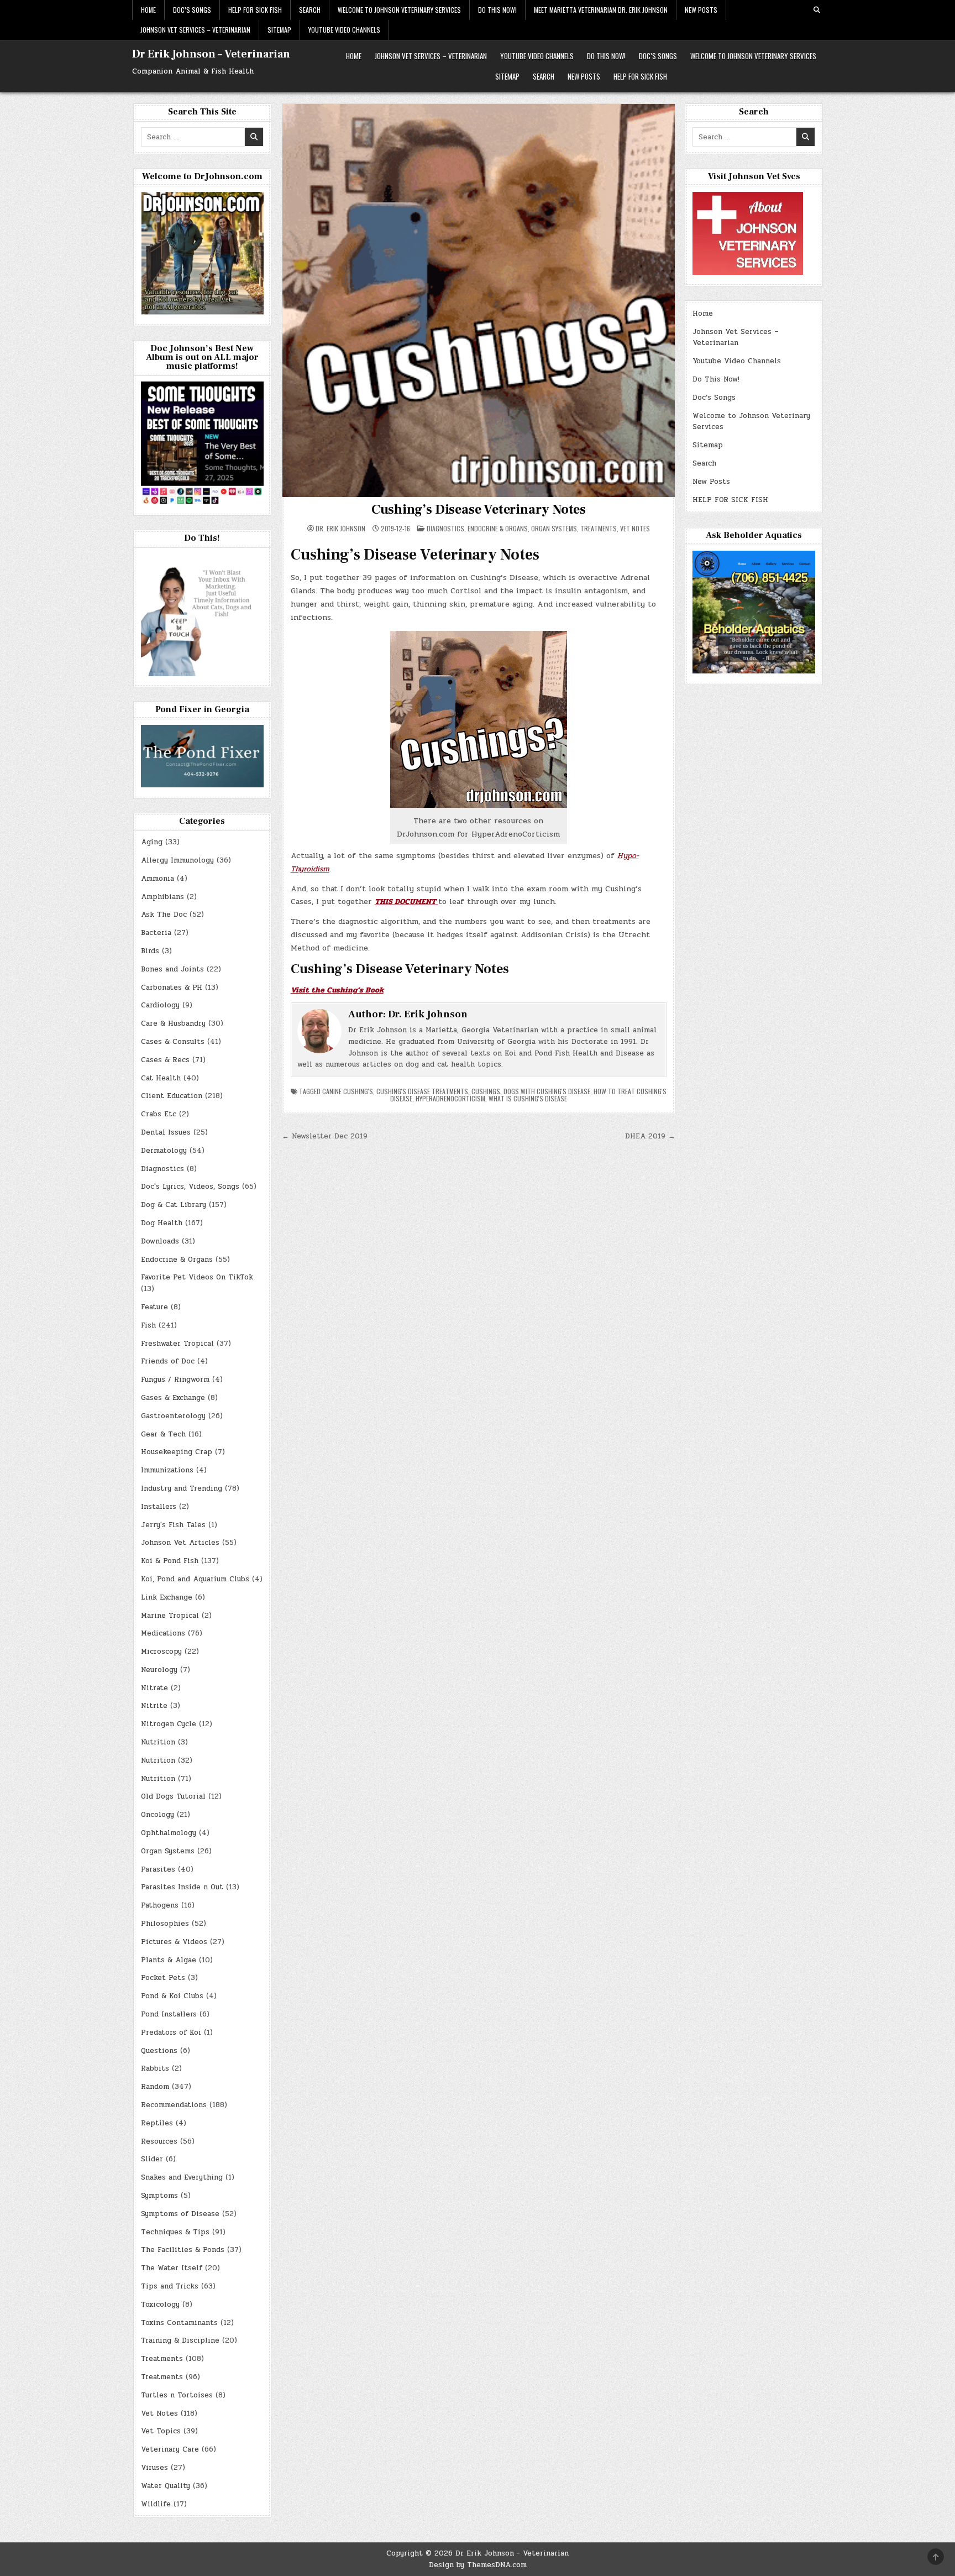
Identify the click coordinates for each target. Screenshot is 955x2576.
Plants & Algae (169, 1960)
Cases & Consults (173, 1042)
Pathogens (160, 1905)
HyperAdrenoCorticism (450, 1098)
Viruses (154, 2468)
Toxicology (160, 2305)
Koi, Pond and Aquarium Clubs (195, 1579)
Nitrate (154, 1688)
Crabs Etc (159, 1114)
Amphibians (162, 897)
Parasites (158, 1869)
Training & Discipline (180, 2340)
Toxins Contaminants (179, 2323)
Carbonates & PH (172, 987)
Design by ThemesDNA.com (478, 2565)
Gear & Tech (163, 1434)
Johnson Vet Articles (180, 1543)
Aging (152, 842)
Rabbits (155, 2068)
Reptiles (157, 2123)
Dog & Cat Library (174, 1205)
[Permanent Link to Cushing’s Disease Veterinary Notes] (479, 301)
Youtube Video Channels (344, 30)
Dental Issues (166, 1132)
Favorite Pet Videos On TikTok (197, 1277)
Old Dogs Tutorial (173, 1796)
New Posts (701, 10)
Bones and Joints (172, 969)
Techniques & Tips (175, 2232)
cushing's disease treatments (422, 1091)
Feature (154, 1307)
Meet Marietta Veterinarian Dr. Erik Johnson (601, 10)
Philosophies (165, 1924)
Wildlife (156, 2504)
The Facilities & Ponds (183, 2250)
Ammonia (158, 879)
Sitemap (279, 30)
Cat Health (161, 1078)
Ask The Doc (164, 915)
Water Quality (166, 2486)
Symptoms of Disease (180, 2214)
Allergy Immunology (177, 860)
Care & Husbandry (173, 1023)
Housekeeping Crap (177, 1452)
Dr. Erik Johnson (340, 529)
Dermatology (164, 1151)
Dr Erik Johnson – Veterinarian (211, 54)
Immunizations (167, 1470)
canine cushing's (348, 1091)
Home (148, 10)
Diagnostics (445, 528)
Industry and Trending (182, 1488)
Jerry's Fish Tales (173, 1525)
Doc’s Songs (192, 10)
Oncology (158, 1815)
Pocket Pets (163, 1978)
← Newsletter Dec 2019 (325, 1136)
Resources (159, 2141)
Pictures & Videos (174, 1942)
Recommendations (174, 2105)
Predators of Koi (171, 2032)
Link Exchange (167, 1597)
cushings (486, 1091)
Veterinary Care (170, 2449)
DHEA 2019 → (650, 1136)
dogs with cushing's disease (547, 1091)
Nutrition (158, 1742)
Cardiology (160, 1005)
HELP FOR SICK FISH (255, 10)
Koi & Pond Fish (170, 1561)
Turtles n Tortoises (177, 2395)
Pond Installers (169, 2014)
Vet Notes (635, 528)
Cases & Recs (165, 1060)
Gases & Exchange (173, 1398)
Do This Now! (497, 10)
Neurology (159, 1670)
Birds (150, 951)
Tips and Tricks (170, 2286)
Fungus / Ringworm (175, 1380)
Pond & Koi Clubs (172, 1996)
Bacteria (156, 933)
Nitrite (154, 1706)
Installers (159, 1507)
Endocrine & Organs (498, 528)
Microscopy (161, 1652)
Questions (159, 2051)
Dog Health (162, 1223)
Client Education (172, 1096)
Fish (148, 1325)
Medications (163, 1633)
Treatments (599, 528)
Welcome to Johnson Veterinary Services (399, 10)
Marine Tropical (170, 1616)
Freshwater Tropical (177, 1344)
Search (310, 10)
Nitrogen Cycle (169, 1724)
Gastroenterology (173, 1416)
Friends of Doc (168, 1361)
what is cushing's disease (528, 1098)
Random (155, 2087)
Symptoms (159, 2196)
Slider (152, 2159)
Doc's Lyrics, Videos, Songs (190, 1187)
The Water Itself (172, 2268)
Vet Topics (161, 2431)
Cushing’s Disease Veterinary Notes (479, 510)
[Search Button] (817, 10)
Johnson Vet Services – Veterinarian (195, 30)
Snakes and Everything (182, 2177)
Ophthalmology (169, 1833)
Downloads (160, 1241)
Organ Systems (554, 528)
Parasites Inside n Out (182, 1887)
